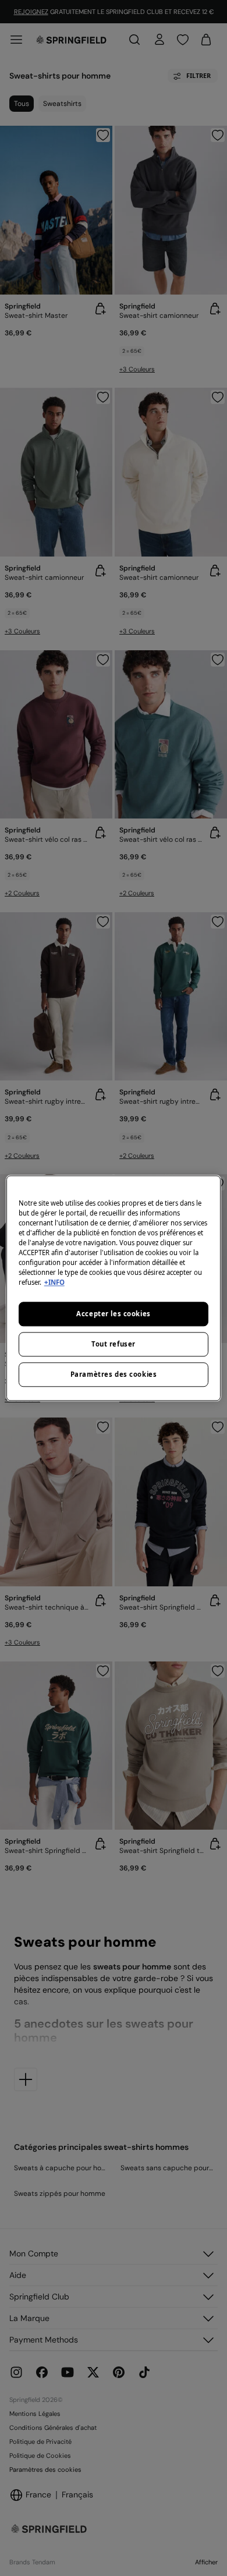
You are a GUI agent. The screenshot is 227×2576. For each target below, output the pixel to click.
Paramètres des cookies (114, 1374)
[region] (114, 1288)
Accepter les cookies (113, 1314)
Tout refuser (114, 1344)
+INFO (54, 1282)
